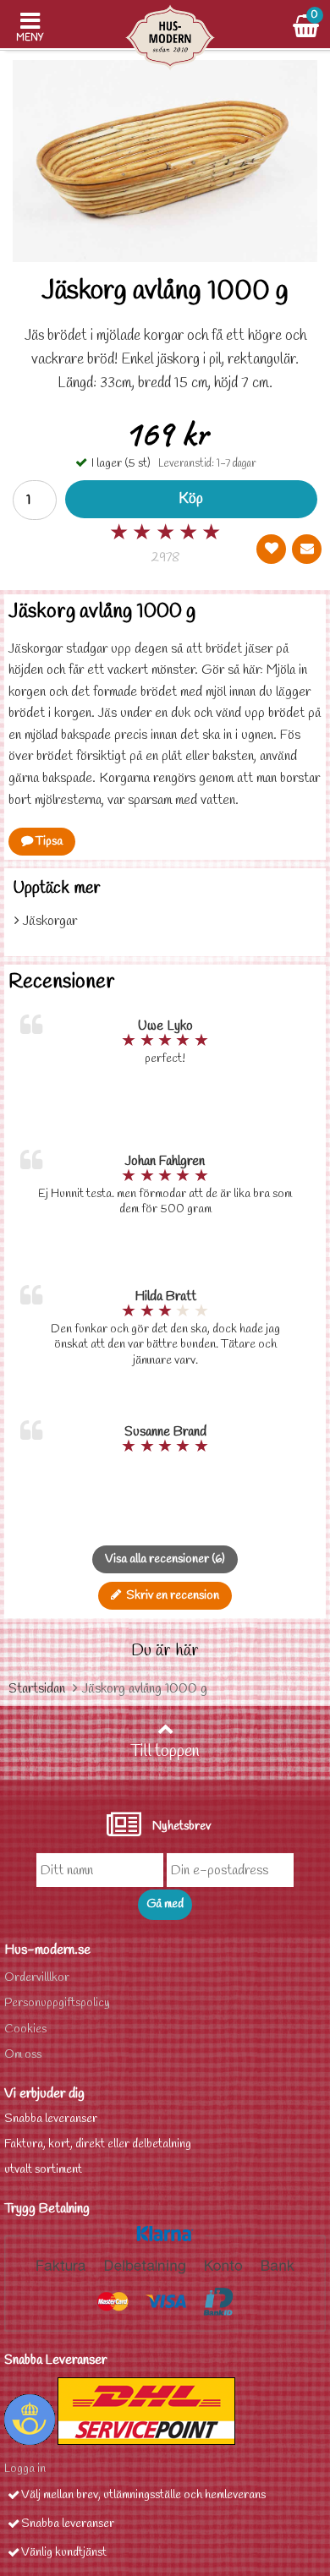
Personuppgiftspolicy (57, 2003)
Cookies (25, 2029)
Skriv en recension (170, 1596)
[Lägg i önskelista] (271, 549)
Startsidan (37, 1689)
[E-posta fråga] (307, 549)
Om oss (23, 2055)
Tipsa (48, 842)
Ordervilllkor (37, 1978)
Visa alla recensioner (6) (165, 1559)
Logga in (25, 2469)
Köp (191, 499)
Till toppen (165, 1752)
